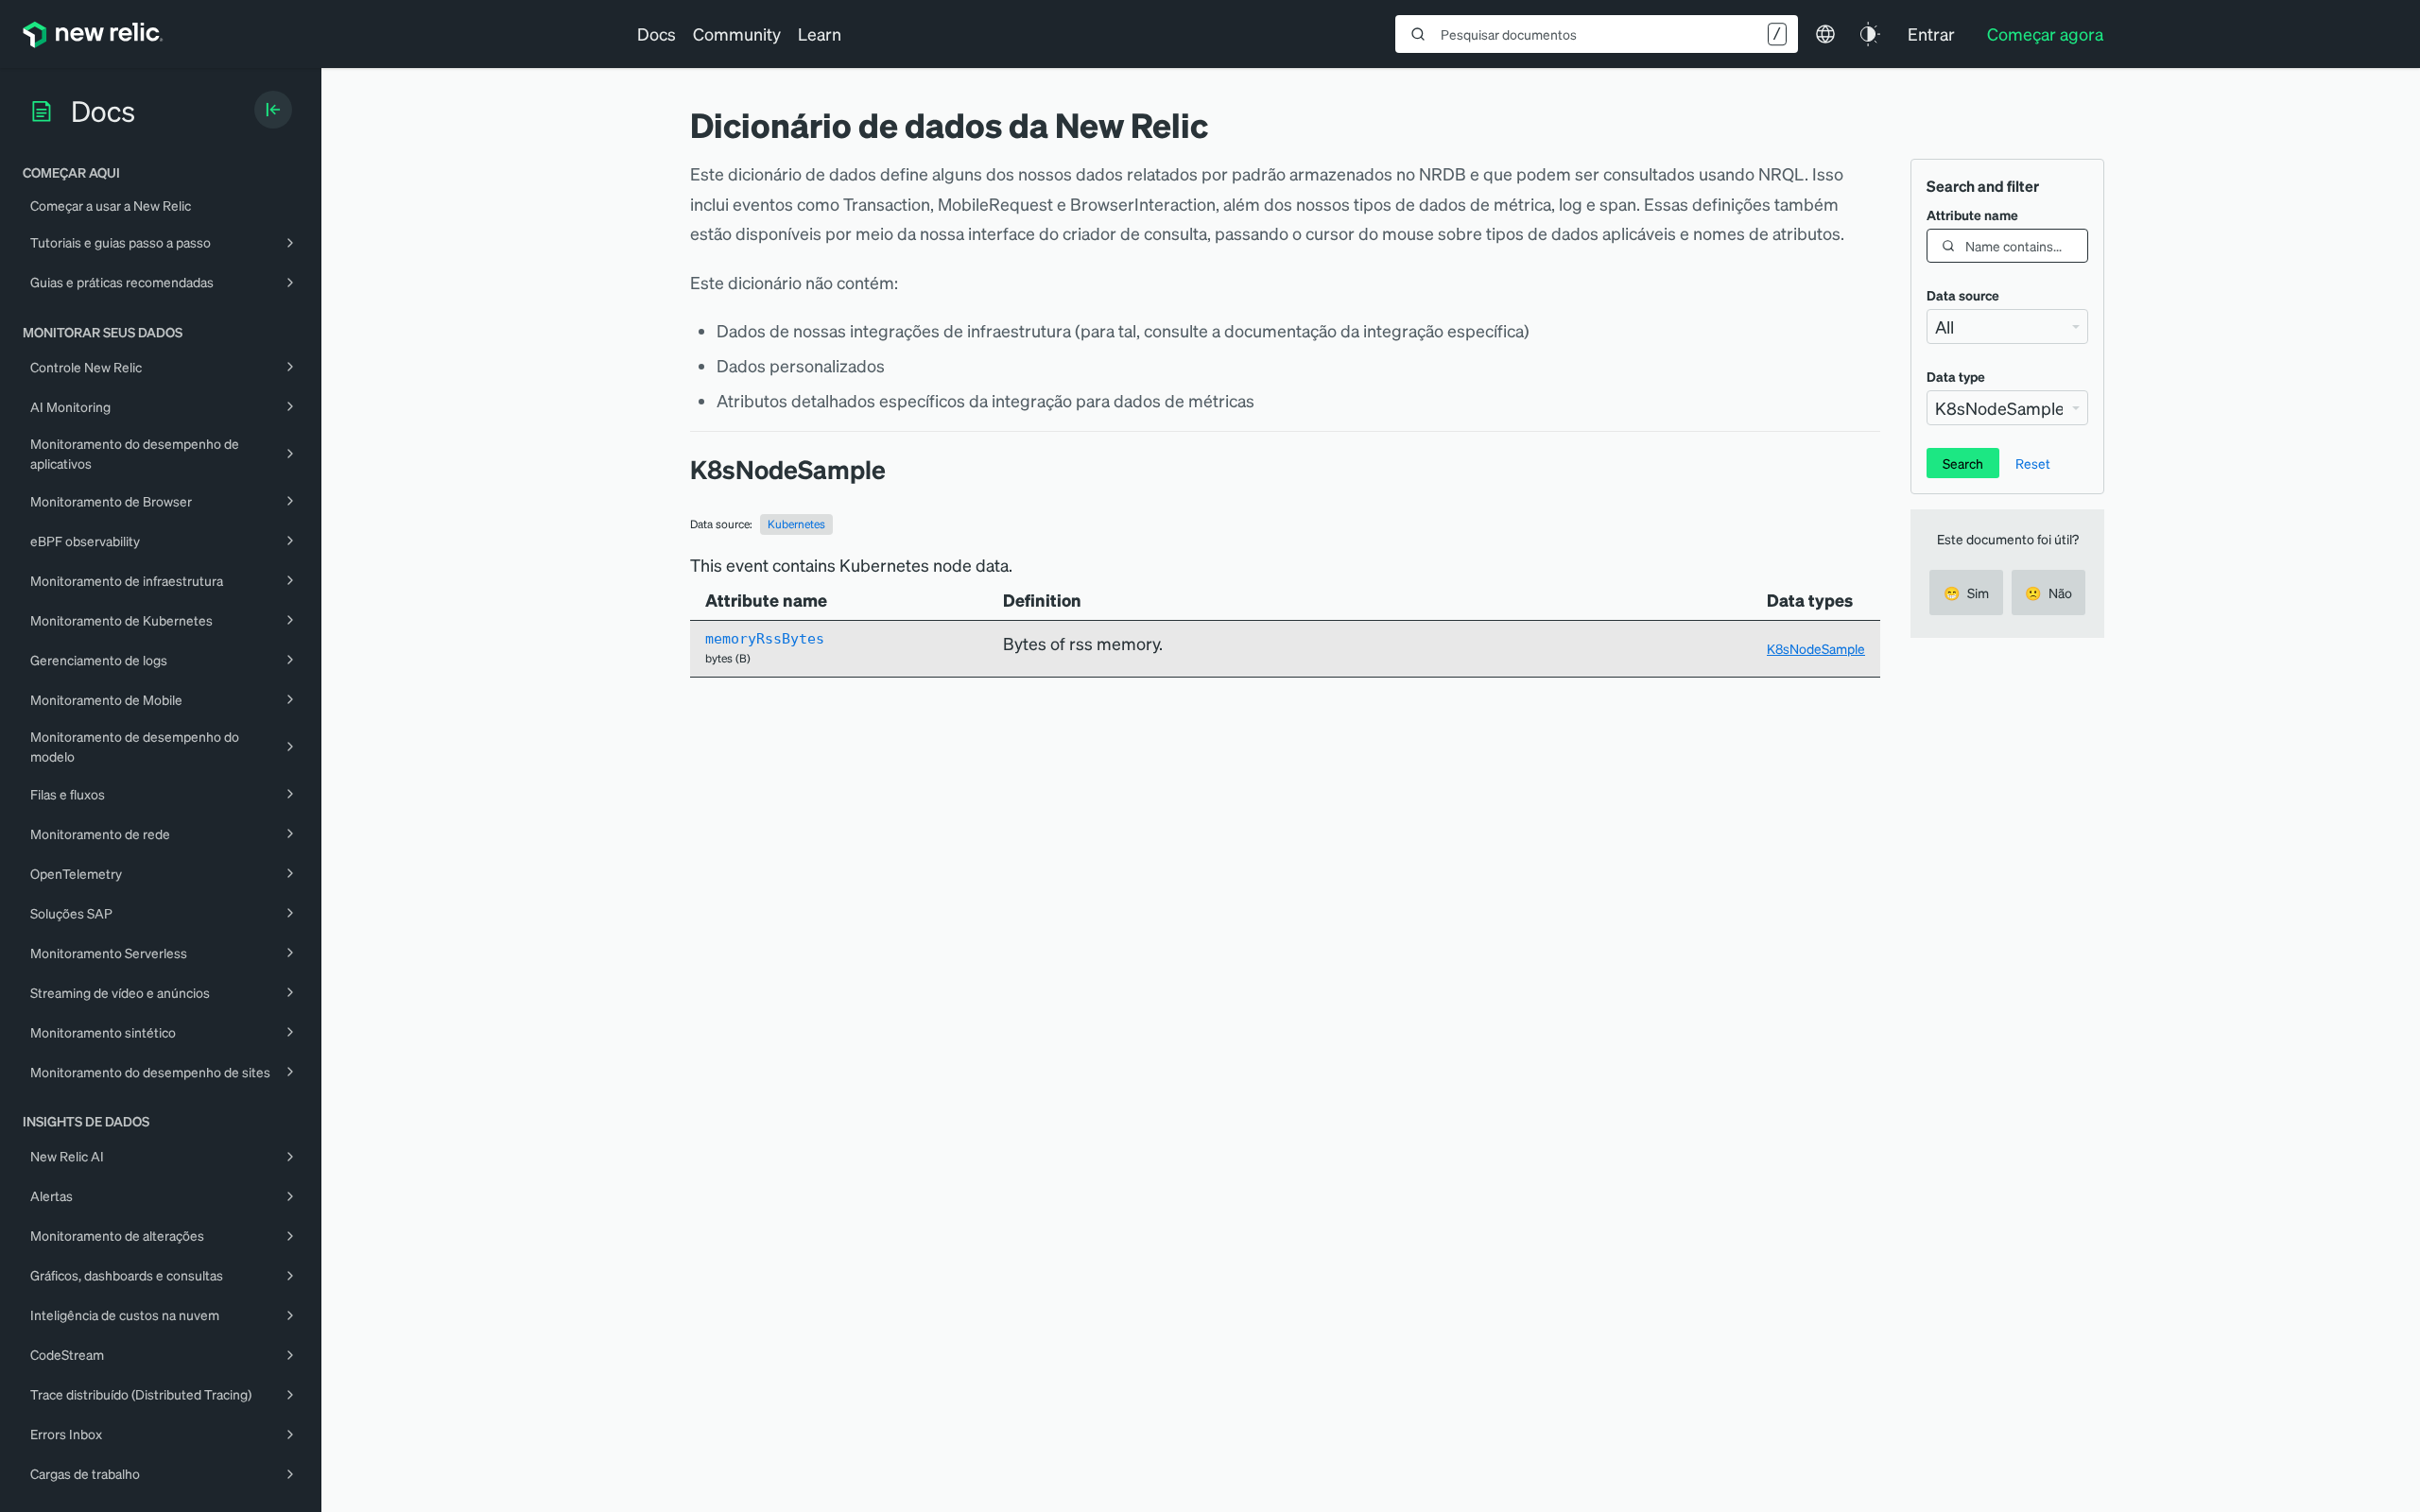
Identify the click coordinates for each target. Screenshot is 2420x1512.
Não (2048, 593)
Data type (1956, 376)
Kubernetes (796, 524)
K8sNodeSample (1816, 648)
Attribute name (1972, 215)
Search (1963, 463)
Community (737, 34)
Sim (1966, 593)
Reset (2033, 463)
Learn (820, 34)
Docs (657, 34)
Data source (1963, 295)
